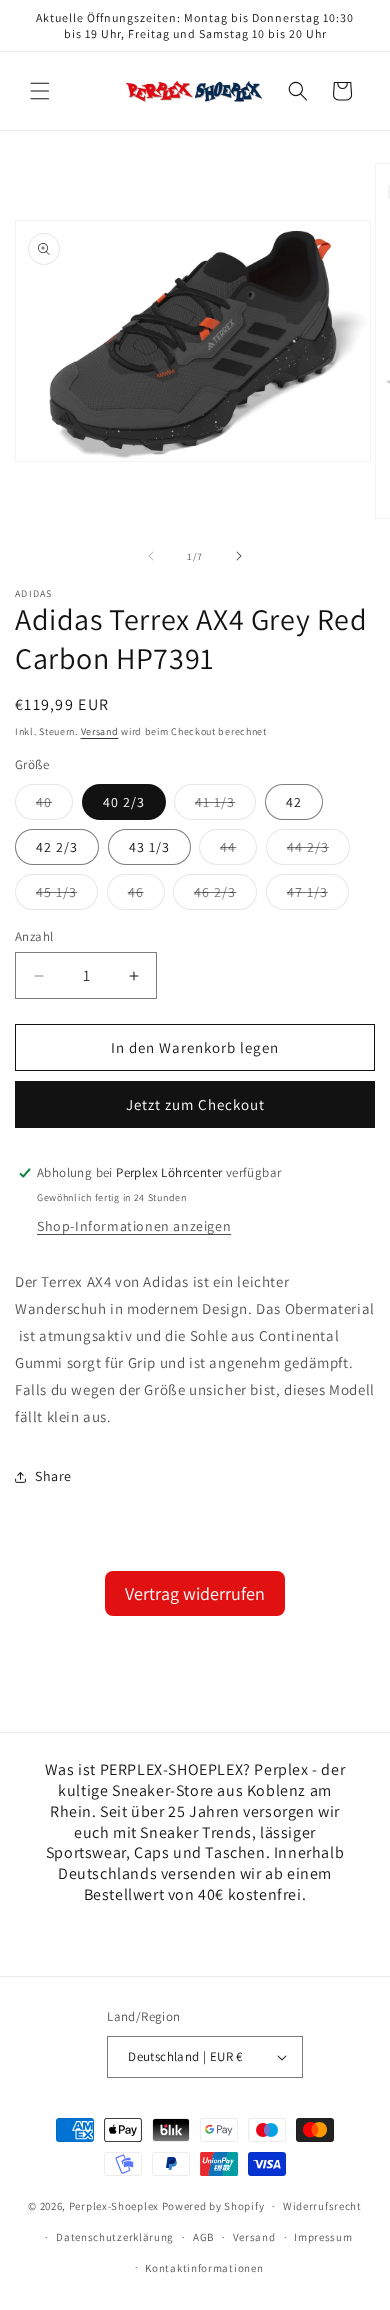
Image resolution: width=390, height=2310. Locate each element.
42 (294, 802)
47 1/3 (318, 896)
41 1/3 (225, 806)
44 (238, 851)
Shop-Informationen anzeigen (134, 1226)
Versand (100, 731)
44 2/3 (318, 851)
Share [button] (53, 1476)
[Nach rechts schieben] (239, 556)
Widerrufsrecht (322, 2206)
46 (146, 896)
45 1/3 (67, 896)
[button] (40, 91)
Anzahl (34, 936)
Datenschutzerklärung (115, 2237)
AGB (203, 2237)
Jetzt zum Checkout (195, 1104)
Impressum (323, 2237)
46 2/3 (225, 896)
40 (54, 806)
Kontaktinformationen (204, 2268)
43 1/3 (149, 847)
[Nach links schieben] (151, 556)
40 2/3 (124, 802)
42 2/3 (57, 847)
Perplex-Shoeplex (114, 2206)
